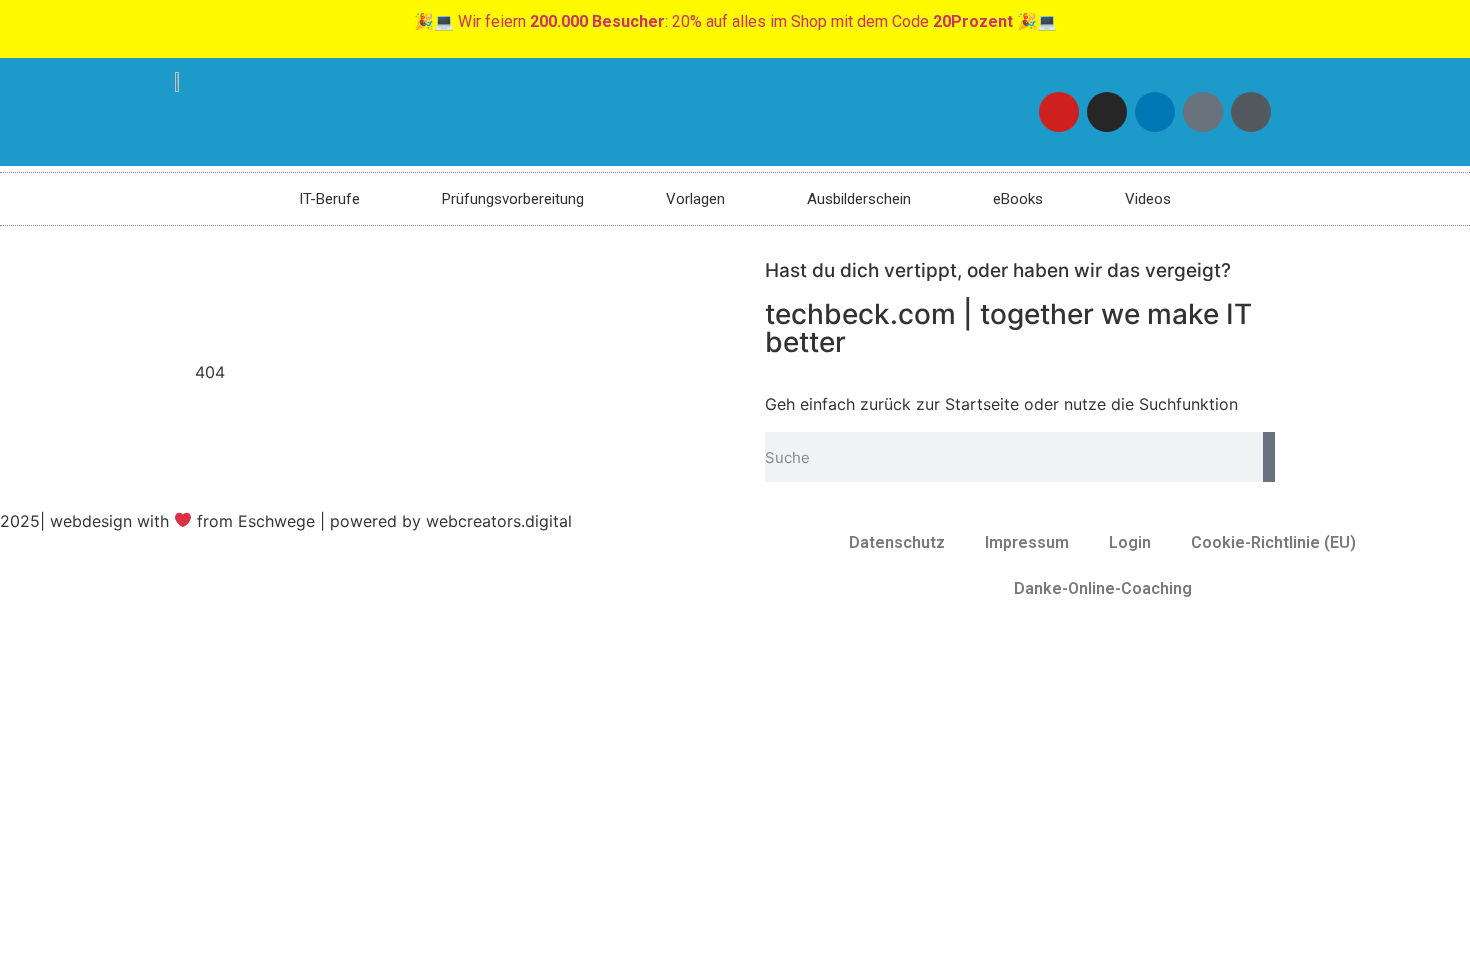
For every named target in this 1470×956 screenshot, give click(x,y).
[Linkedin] (1155, 112)
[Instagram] (1107, 112)
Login (1130, 542)
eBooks (1018, 199)
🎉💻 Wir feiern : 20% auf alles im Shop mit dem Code (735, 21)
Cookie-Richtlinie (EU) (1273, 542)
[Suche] (1269, 457)
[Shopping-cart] (1251, 112)
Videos (1148, 199)
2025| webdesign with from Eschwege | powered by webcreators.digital (286, 521)
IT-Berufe (329, 199)
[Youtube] (1059, 112)
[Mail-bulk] (1203, 112)
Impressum (1027, 542)
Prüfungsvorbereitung (513, 199)
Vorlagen (695, 199)
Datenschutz (897, 542)
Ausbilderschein (859, 199)
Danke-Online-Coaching (1103, 588)
